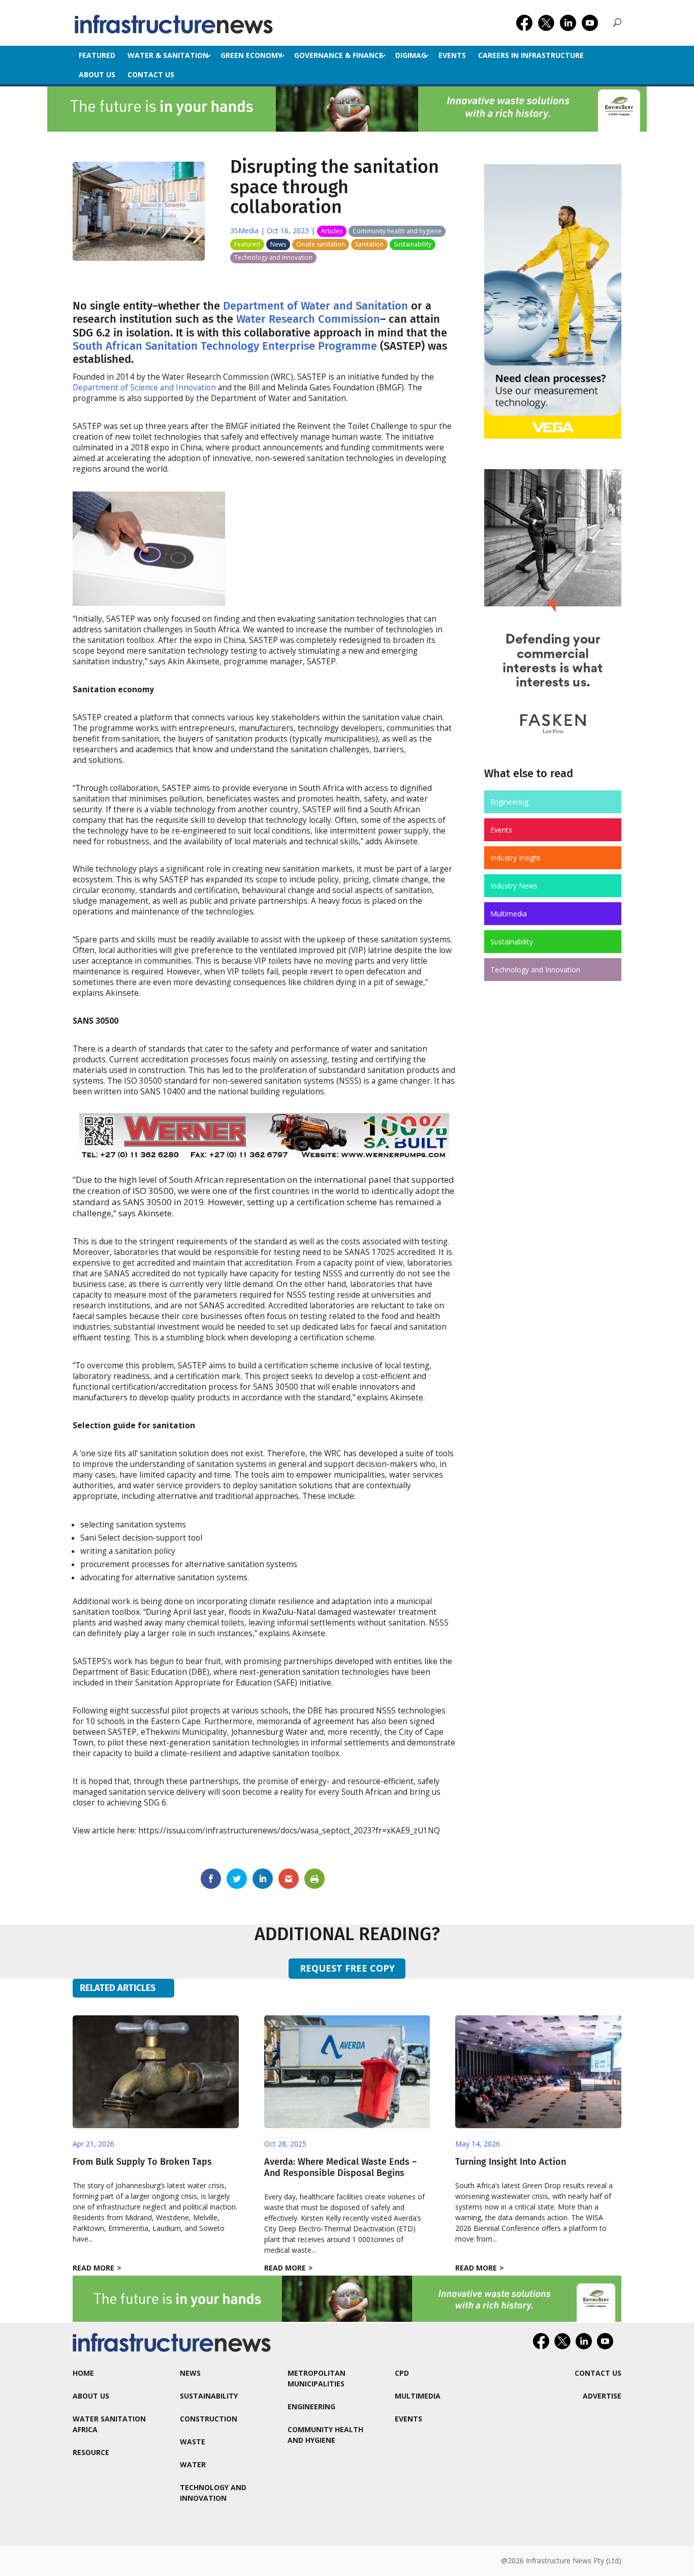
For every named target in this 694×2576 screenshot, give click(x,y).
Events (452, 55)
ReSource (91, 2452)
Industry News (514, 886)
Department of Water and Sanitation (316, 306)
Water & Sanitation (168, 55)
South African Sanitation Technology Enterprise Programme (225, 346)
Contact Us (151, 74)
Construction (209, 2419)
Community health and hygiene (397, 231)
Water (193, 2464)
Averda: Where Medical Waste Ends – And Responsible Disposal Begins (340, 2167)
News (278, 244)
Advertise (602, 2396)
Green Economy (251, 55)
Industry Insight (515, 858)
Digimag (411, 55)
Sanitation (369, 244)
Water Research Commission (308, 319)
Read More (93, 2268)
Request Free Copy (347, 1968)
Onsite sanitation (321, 244)
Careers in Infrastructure (531, 55)
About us (97, 74)
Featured (97, 55)
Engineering (509, 802)
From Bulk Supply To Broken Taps (142, 2162)
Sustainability (413, 244)
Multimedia (509, 914)
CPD (402, 2373)
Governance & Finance (339, 55)
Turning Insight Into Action (511, 2162)
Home (83, 2373)
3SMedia (244, 231)
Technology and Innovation (273, 257)
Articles (332, 231)
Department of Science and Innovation (144, 388)
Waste (193, 2442)
